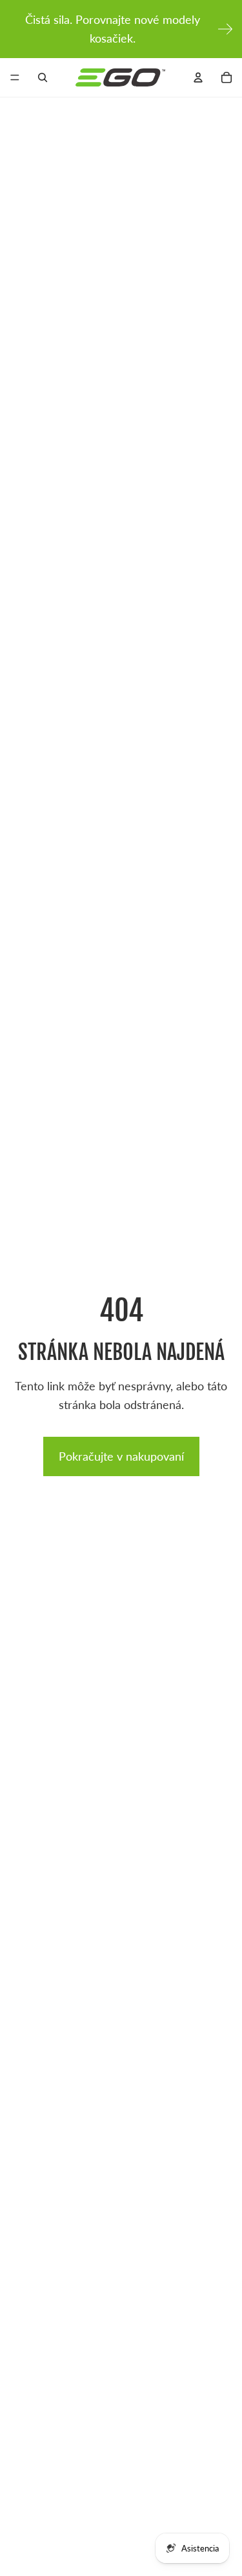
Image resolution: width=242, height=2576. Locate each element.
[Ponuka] (15, 77)
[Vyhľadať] (43, 77)
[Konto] (198, 77)
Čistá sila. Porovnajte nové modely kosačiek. (113, 29)
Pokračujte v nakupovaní (121, 1456)
